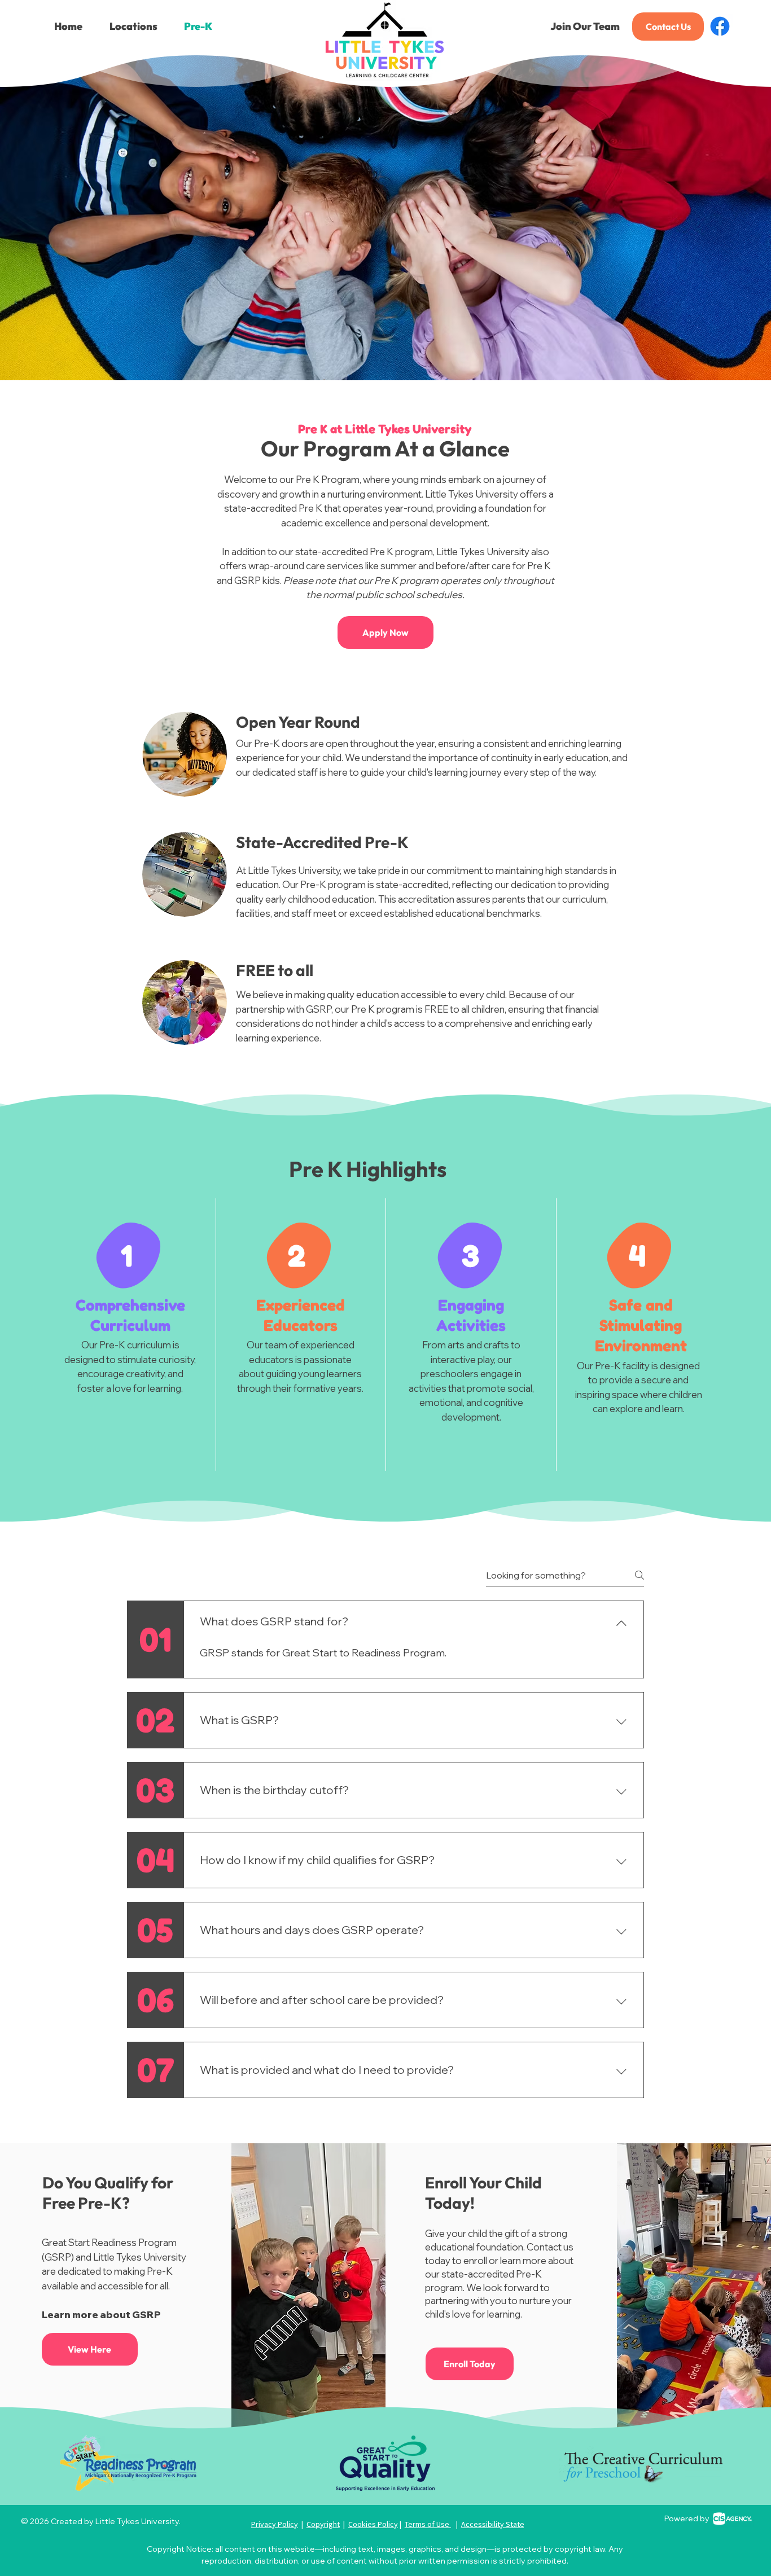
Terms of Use (428, 2524)
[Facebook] (720, 26)
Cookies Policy (373, 2524)
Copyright (323, 2524)
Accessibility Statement (501, 2524)
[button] (133, 27)
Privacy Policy (275, 2524)
